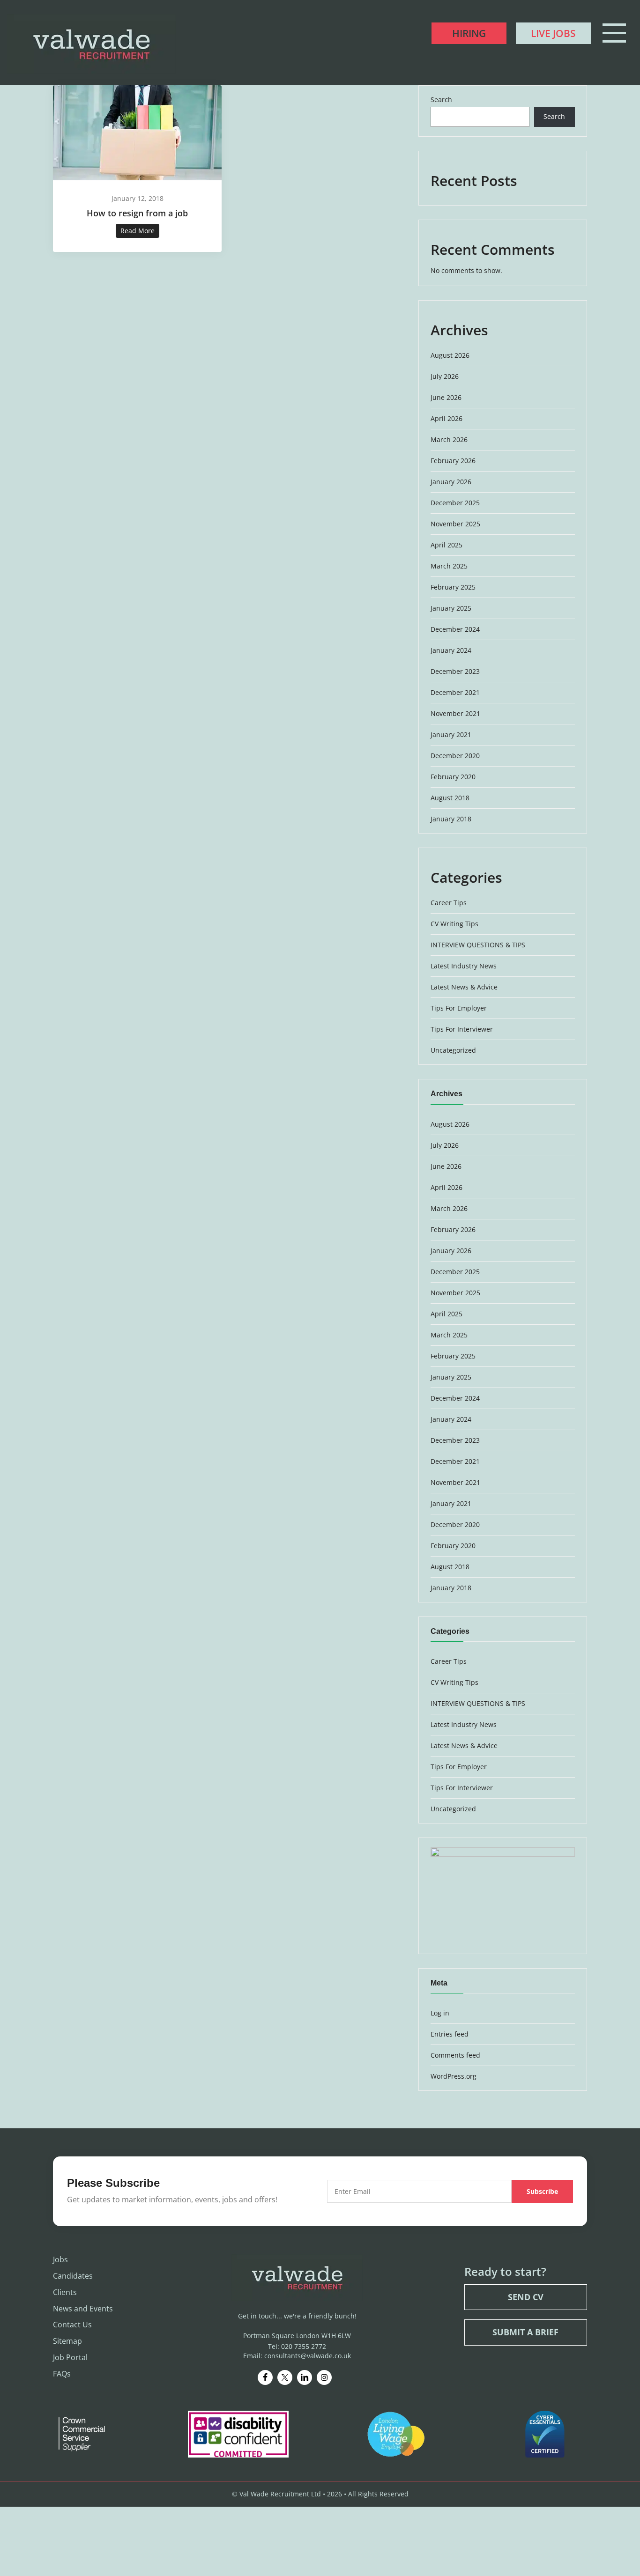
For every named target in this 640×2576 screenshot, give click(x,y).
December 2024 (455, 629)
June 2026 (446, 397)
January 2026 (451, 482)
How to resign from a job (137, 213)
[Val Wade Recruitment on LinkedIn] (305, 2377)
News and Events (83, 2309)
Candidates (73, 2276)
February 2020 (453, 777)
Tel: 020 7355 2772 (297, 2346)
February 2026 (453, 461)
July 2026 (445, 376)
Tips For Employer (459, 1008)
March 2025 (449, 566)
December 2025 (455, 503)
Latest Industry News (464, 966)
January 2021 (451, 734)
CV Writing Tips (454, 924)
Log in (440, 2013)
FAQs (62, 2374)
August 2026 (450, 355)
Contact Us (72, 2325)
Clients (65, 2292)
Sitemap (67, 2341)
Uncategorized (453, 1050)
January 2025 (451, 608)
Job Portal (70, 2357)
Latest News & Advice (464, 987)
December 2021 (455, 692)
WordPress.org (454, 2076)
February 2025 (453, 587)
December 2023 (455, 671)
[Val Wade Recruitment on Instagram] (324, 2377)
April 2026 (447, 418)
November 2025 (455, 524)
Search (441, 100)
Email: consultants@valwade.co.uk (297, 2356)
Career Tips (449, 903)
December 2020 (455, 756)
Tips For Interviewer (462, 1029)
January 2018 (451, 819)
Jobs (60, 2259)
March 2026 (449, 439)
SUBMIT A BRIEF (525, 2332)
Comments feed (455, 2055)
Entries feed (450, 2034)
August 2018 (450, 798)
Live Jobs (553, 33)
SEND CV (526, 2297)
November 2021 (455, 713)
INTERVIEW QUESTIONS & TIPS (478, 945)
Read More (138, 231)
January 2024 (451, 650)
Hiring (469, 33)
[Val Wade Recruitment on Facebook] (265, 2377)
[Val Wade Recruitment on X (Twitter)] (285, 2377)
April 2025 (447, 545)
